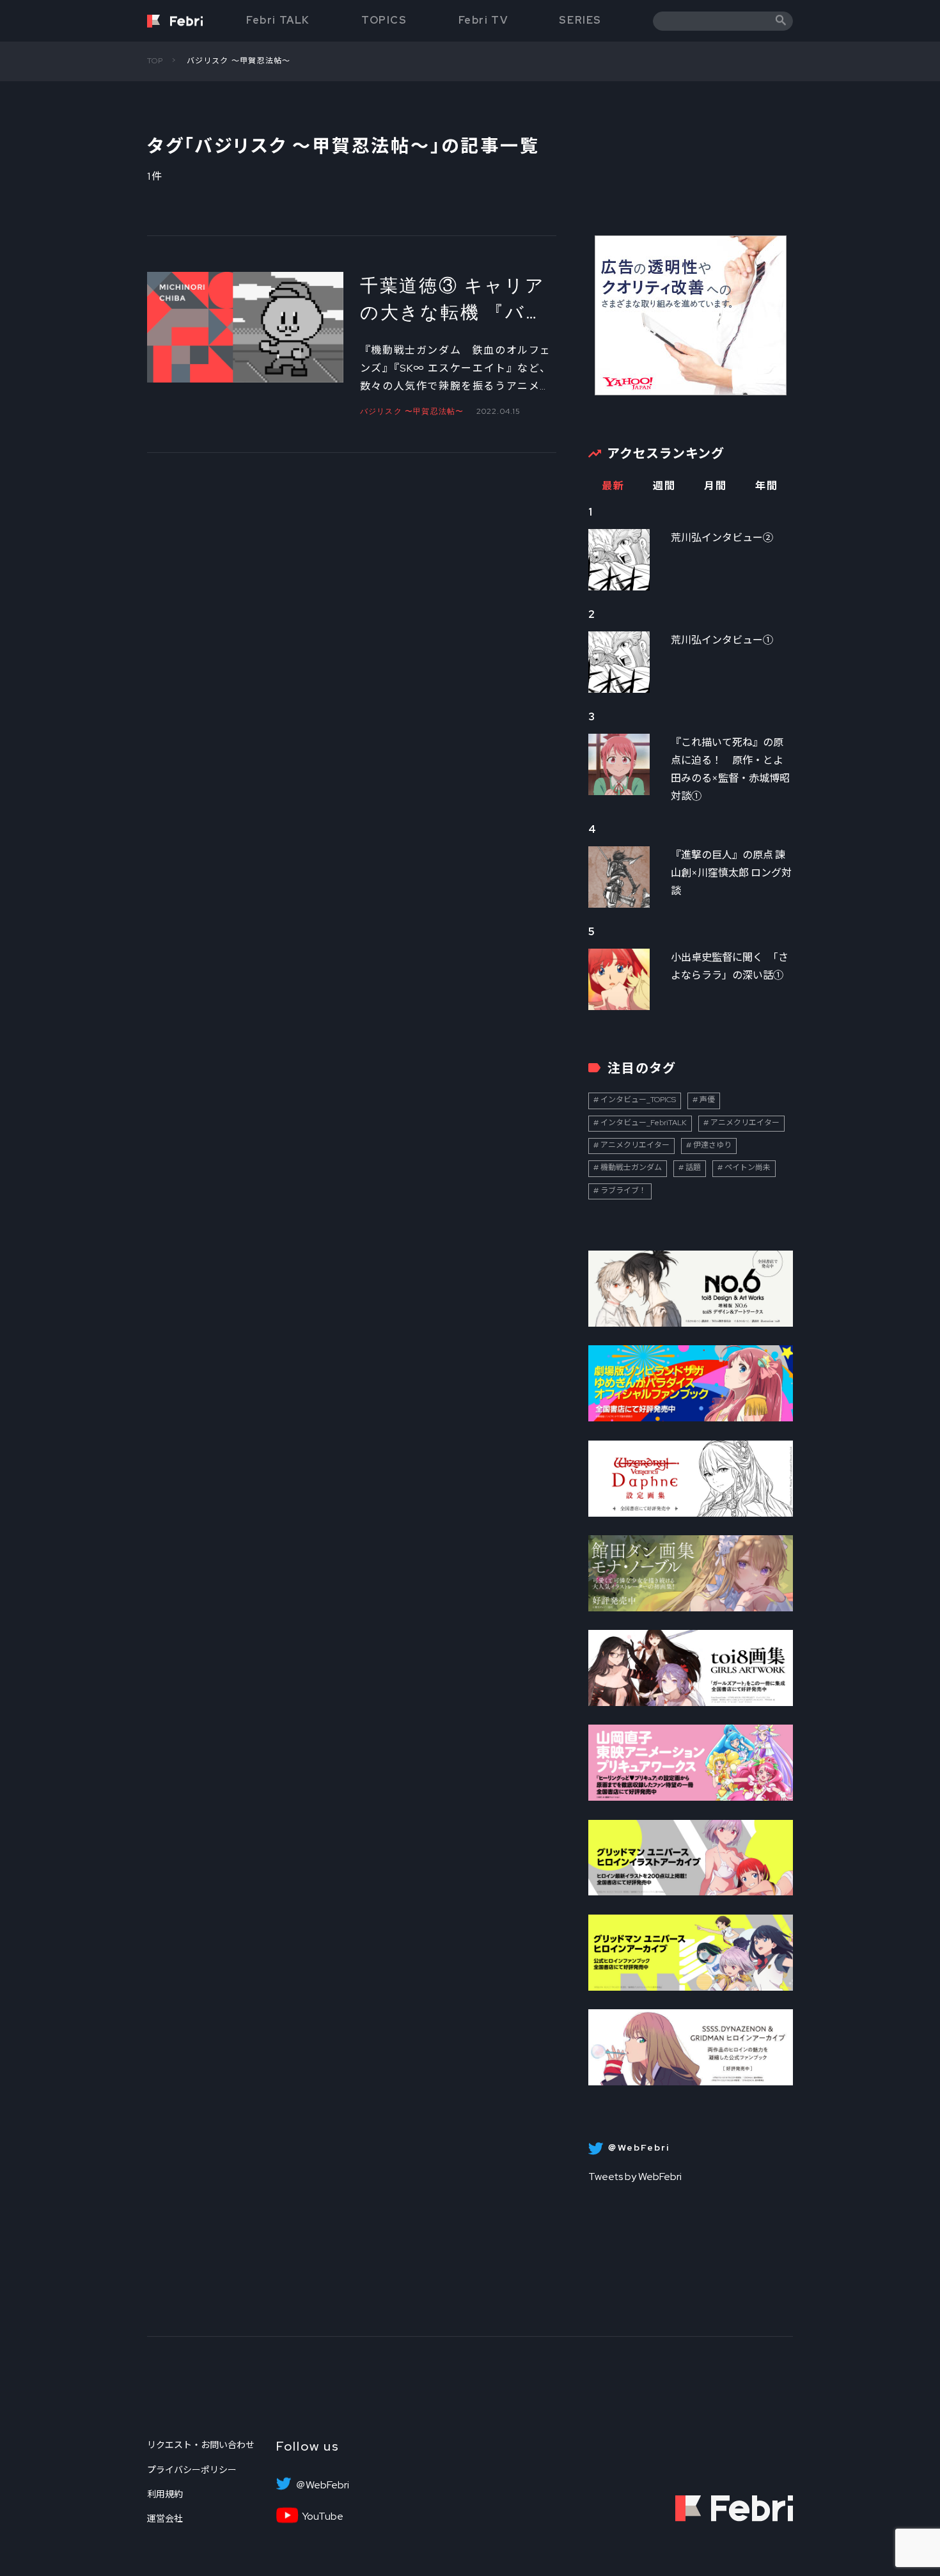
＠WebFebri (322, 2485)
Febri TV (483, 20)
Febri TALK (278, 20)
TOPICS (384, 20)
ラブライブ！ (623, 1190)
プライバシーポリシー (192, 2470)
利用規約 (165, 2494)
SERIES (580, 20)
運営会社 (165, 2518)
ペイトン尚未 (748, 1167)
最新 (613, 486)
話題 (693, 1167)
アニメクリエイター (745, 1123)
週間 (664, 486)
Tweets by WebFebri (635, 2177)
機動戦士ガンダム (631, 1167)
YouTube (323, 2517)
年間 (766, 486)
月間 (715, 486)
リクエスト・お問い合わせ (201, 2445)
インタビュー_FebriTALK (644, 1123)
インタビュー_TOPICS (638, 1100)
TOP (155, 61)
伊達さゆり (712, 1145)
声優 (707, 1100)
